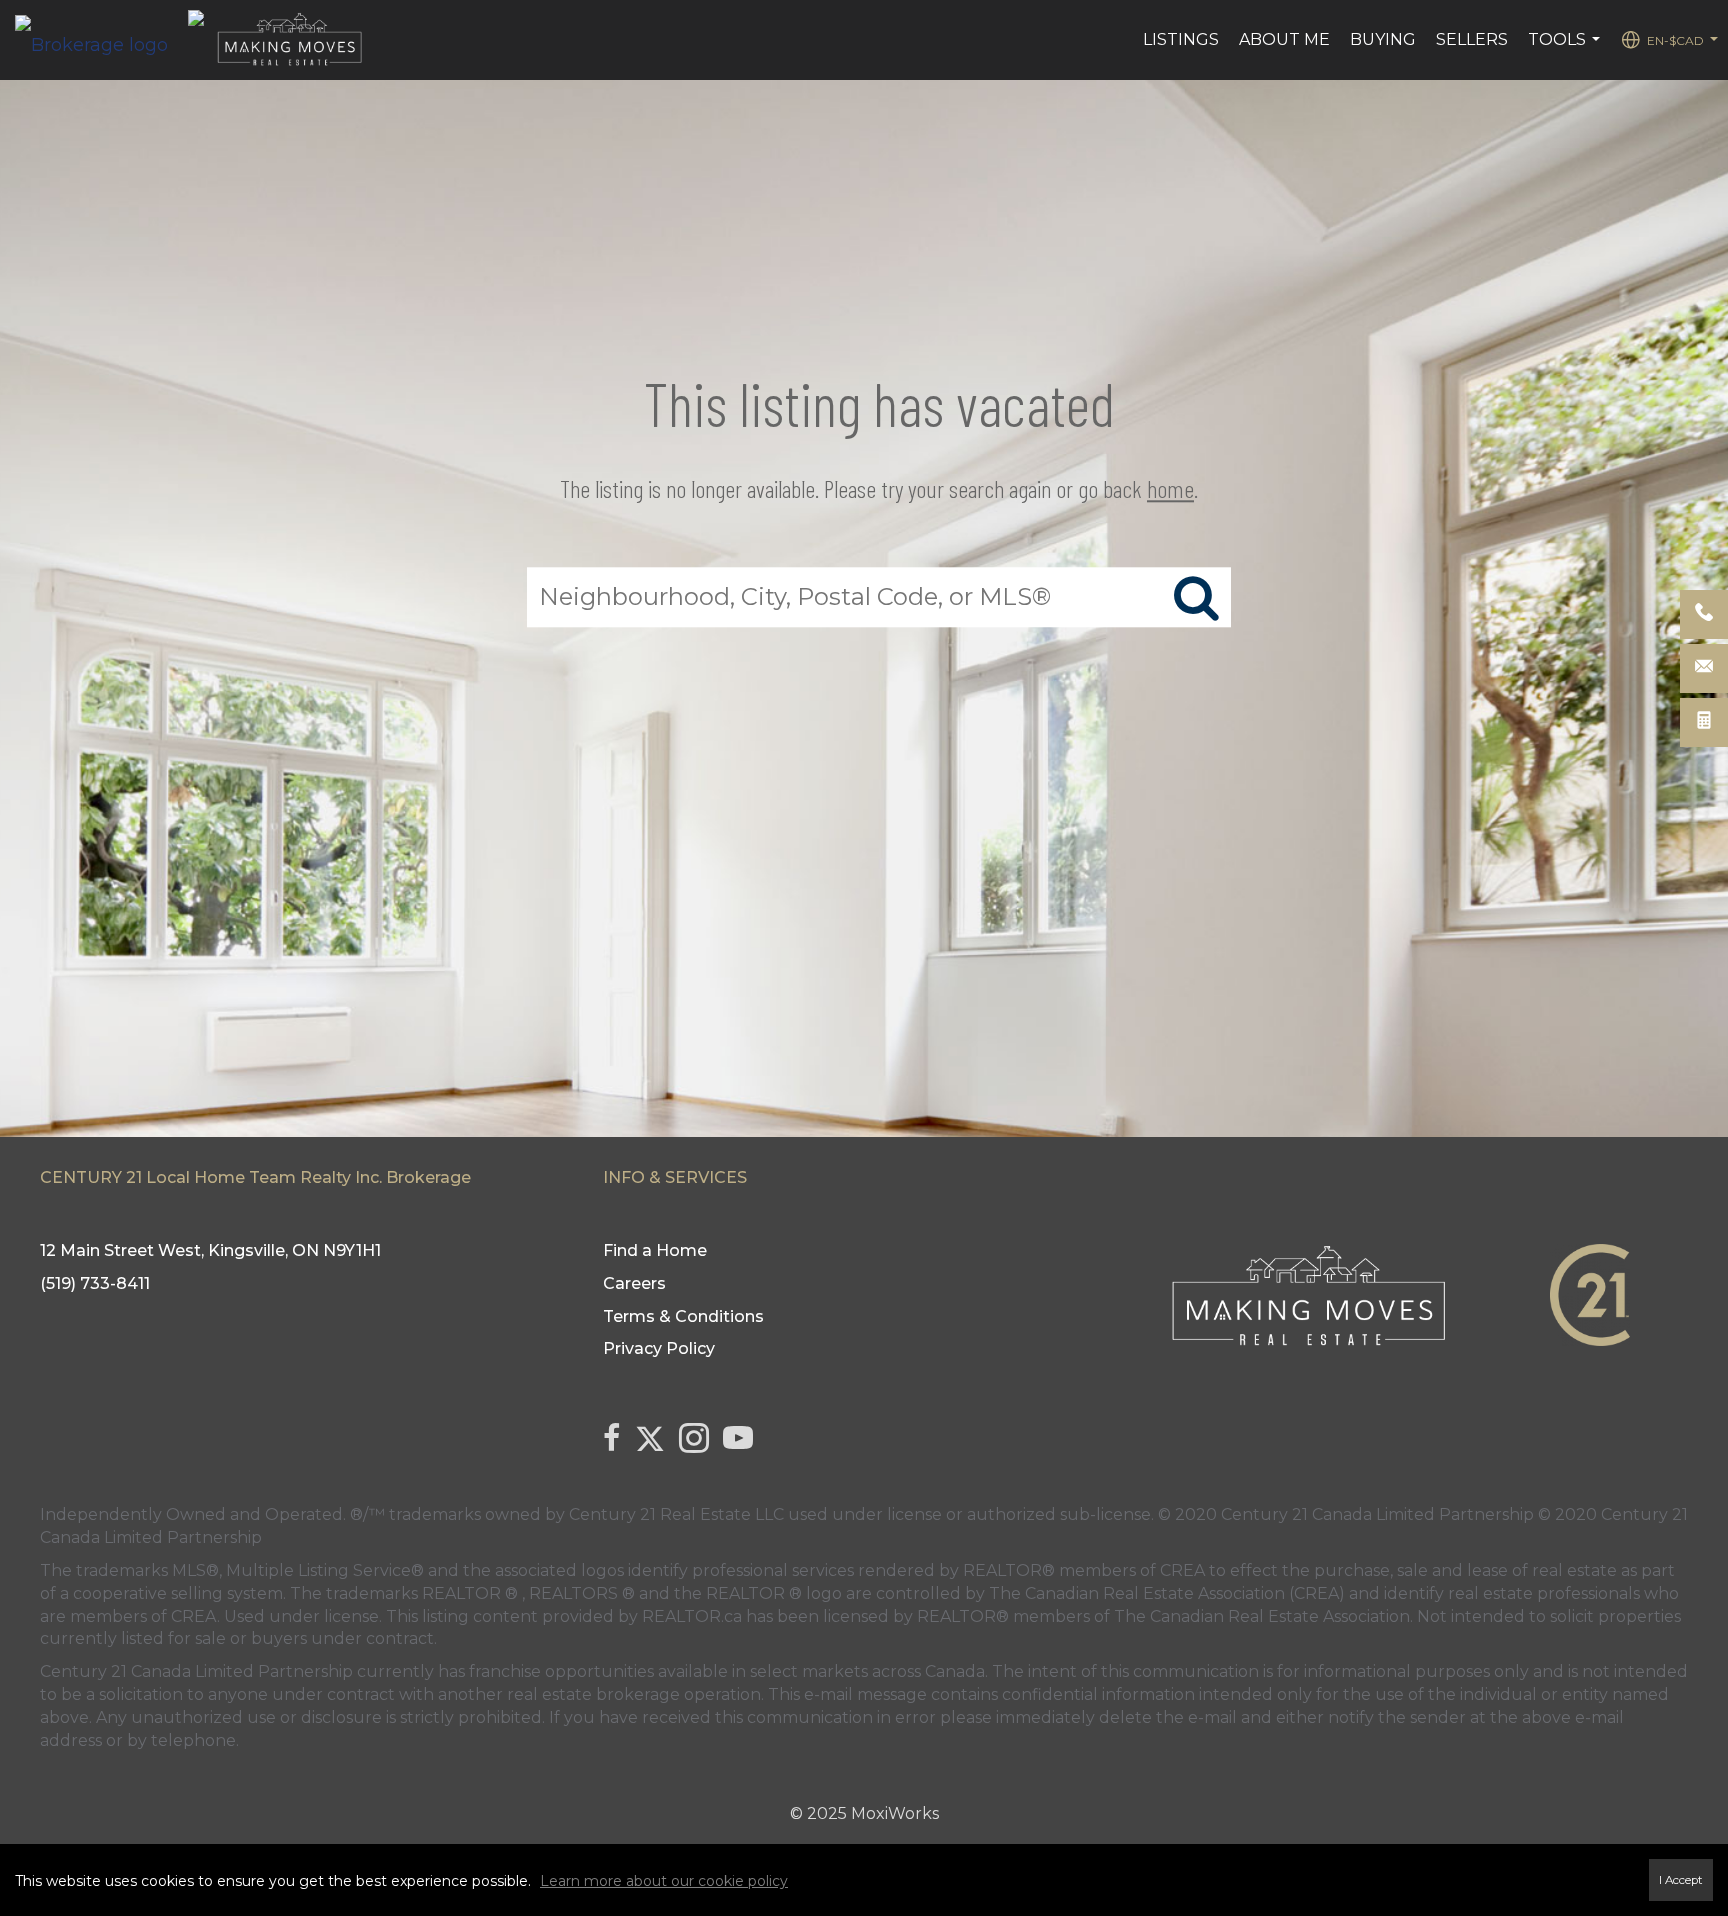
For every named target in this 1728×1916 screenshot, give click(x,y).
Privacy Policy (659, 1348)
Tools (1566, 50)
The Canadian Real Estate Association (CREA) (1167, 1593)
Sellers (1472, 39)
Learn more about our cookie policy (664, 1881)
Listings (1181, 39)
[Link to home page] (101, 40)
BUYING (1383, 39)
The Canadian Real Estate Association (1262, 1616)
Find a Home (655, 1250)
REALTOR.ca (692, 1616)
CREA (1182, 1570)
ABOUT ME (1284, 39)
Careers (634, 1283)
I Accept (1681, 1880)
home (1170, 488)
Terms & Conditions (683, 1316)
